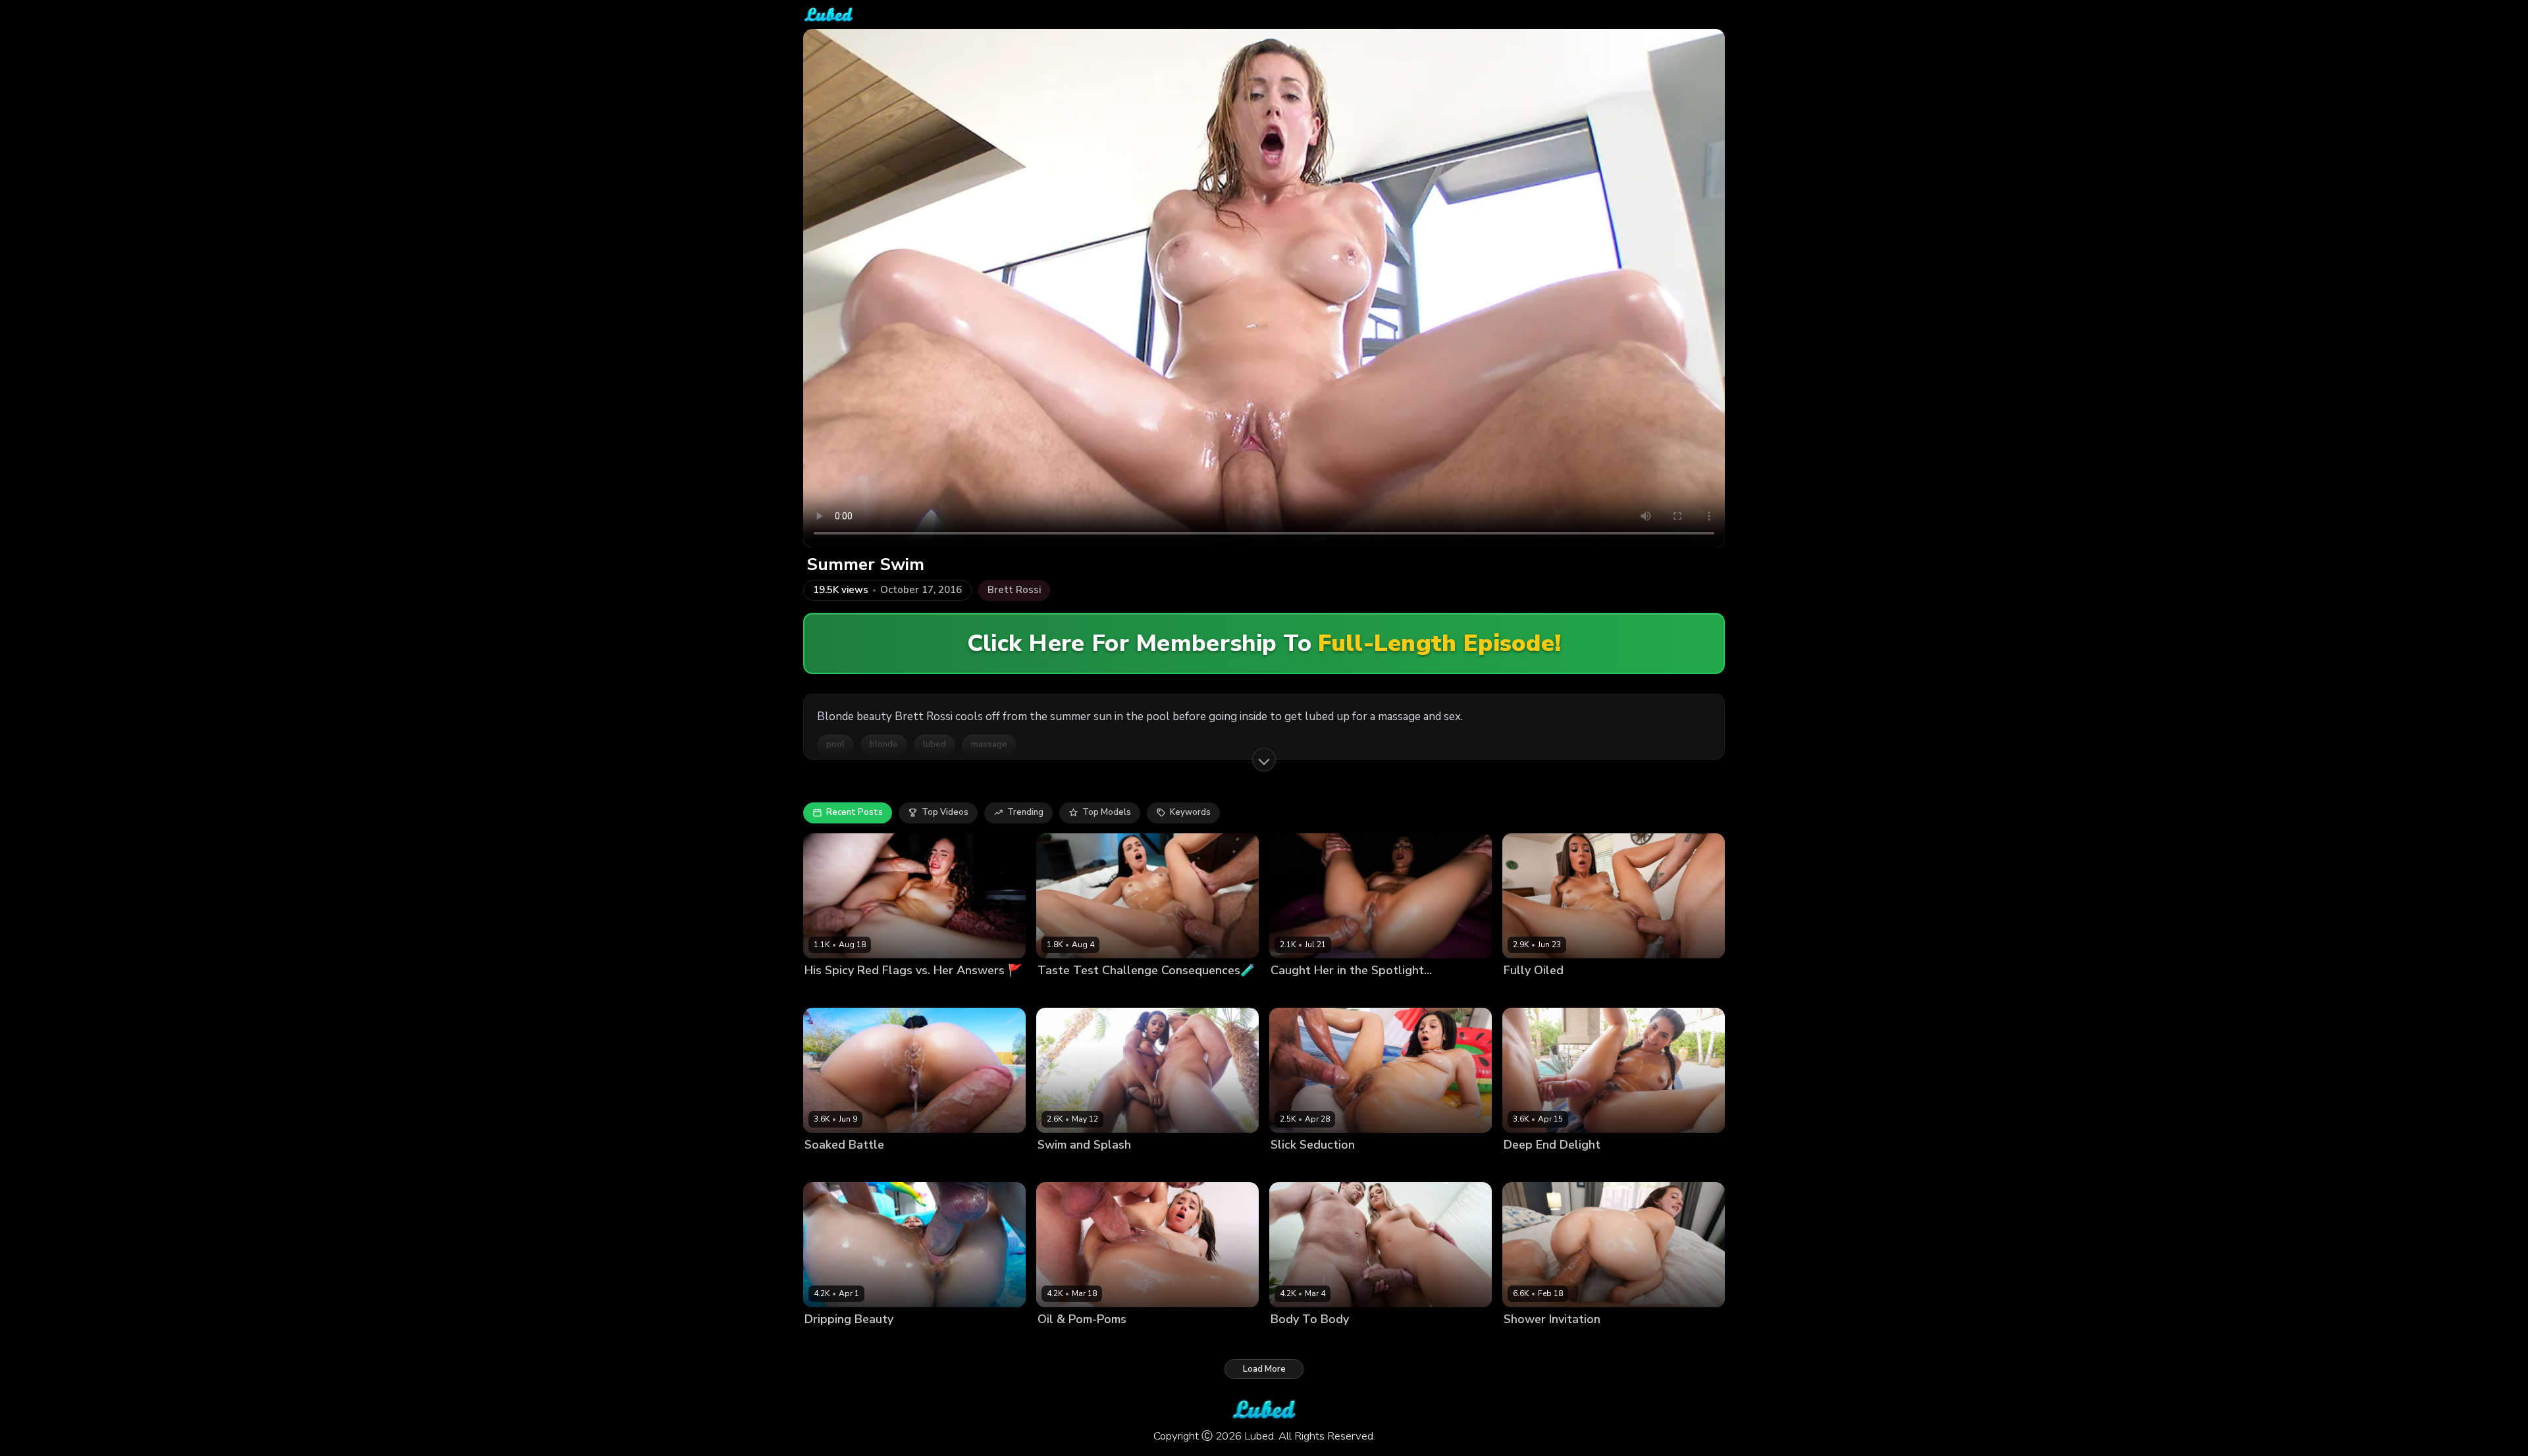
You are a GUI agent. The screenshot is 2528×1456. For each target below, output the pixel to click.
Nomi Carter (829, 992)
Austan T (1587, 992)
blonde (884, 744)
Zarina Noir (1294, 992)
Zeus (1332, 992)
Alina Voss (827, 1342)
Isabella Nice (1065, 1342)
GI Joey (1098, 992)
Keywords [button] (1190, 812)
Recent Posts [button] (855, 812)
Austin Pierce (1126, 1167)
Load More (1264, 1369)
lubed (935, 744)
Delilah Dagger (836, 1167)
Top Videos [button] (945, 812)
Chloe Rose (1295, 1342)
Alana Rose (1528, 1342)
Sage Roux (877, 1342)
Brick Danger (886, 992)
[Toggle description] (1264, 760)
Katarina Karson (1304, 1167)
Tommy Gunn (1369, 1167)
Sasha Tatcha (1533, 992)
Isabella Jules (1066, 1167)
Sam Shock (1594, 1167)
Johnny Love (1582, 1342)
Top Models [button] (1107, 812)
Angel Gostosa (1535, 1167)
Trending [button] (1025, 812)
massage (989, 744)
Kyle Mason (896, 1167)
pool (835, 744)
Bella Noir (1058, 992)
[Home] (829, 14)
